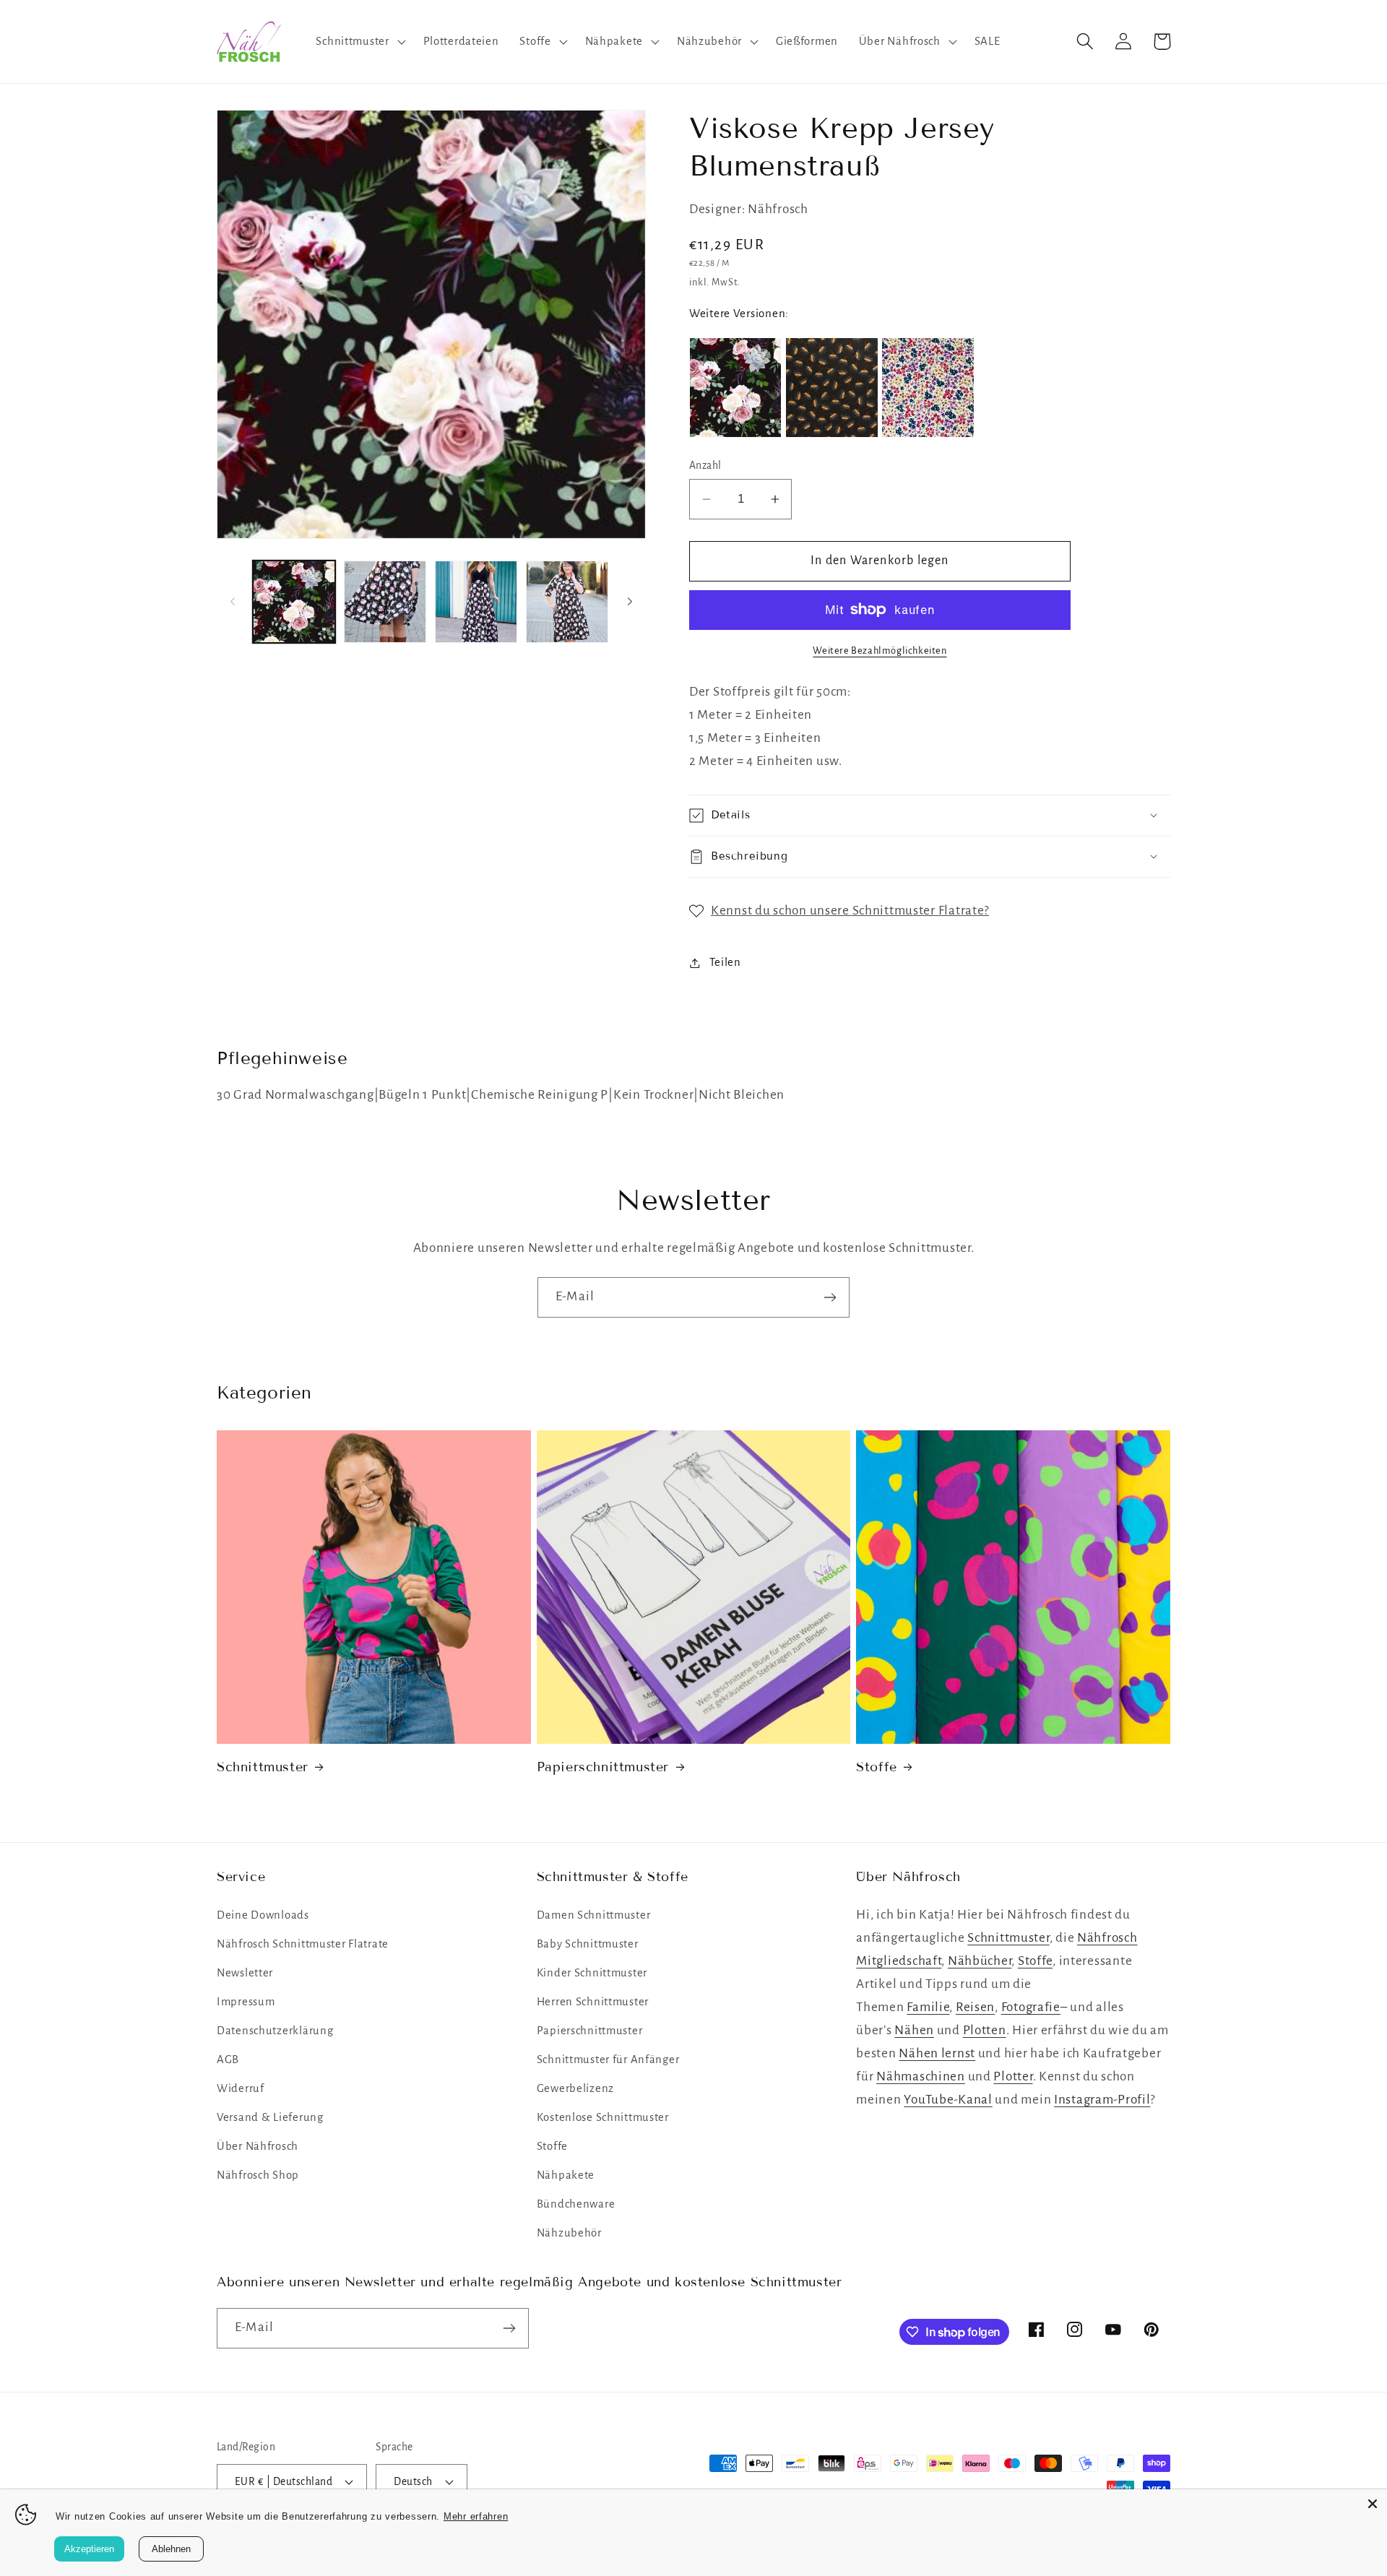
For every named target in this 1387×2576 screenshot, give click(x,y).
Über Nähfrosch (258, 2146)
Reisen (975, 2007)
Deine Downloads (263, 1915)
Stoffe (877, 1767)
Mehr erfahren (476, 2516)
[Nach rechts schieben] (630, 602)
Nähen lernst (937, 2053)
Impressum (246, 2002)
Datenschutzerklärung (275, 2031)
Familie (928, 2007)
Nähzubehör (569, 2233)
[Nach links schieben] (233, 602)
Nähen (914, 2030)
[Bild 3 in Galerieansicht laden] (476, 602)
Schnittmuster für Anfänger (608, 2059)
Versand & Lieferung (270, 2117)
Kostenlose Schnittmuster (603, 2117)
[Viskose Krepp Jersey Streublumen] (928, 388)
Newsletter (245, 1973)
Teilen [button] (725, 962)
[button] (359, 42)
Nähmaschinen (921, 2076)
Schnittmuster (263, 1767)
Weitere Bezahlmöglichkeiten (880, 651)
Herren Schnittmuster (593, 2002)
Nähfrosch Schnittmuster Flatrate (303, 1944)
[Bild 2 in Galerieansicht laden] (385, 602)
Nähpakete (566, 2175)
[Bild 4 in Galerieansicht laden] (567, 602)
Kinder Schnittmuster (592, 1973)
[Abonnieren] (830, 1297)
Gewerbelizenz (575, 2088)
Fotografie (1031, 2007)
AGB (228, 2059)
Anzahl (705, 466)
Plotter (1013, 2076)
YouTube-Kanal (948, 2100)
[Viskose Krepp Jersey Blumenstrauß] (735, 388)
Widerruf (241, 2088)
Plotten (985, 2030)
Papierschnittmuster (603, 1767)
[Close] (1373, 2504)
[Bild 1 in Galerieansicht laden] (294, 602)
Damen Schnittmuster (594, 1915)
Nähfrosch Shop (258, 2175)
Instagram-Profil (1102, 2100)
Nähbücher (980, 1961)
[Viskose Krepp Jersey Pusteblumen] (831, 388)
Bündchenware (576, 2204)
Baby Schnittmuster (588, 1944)
